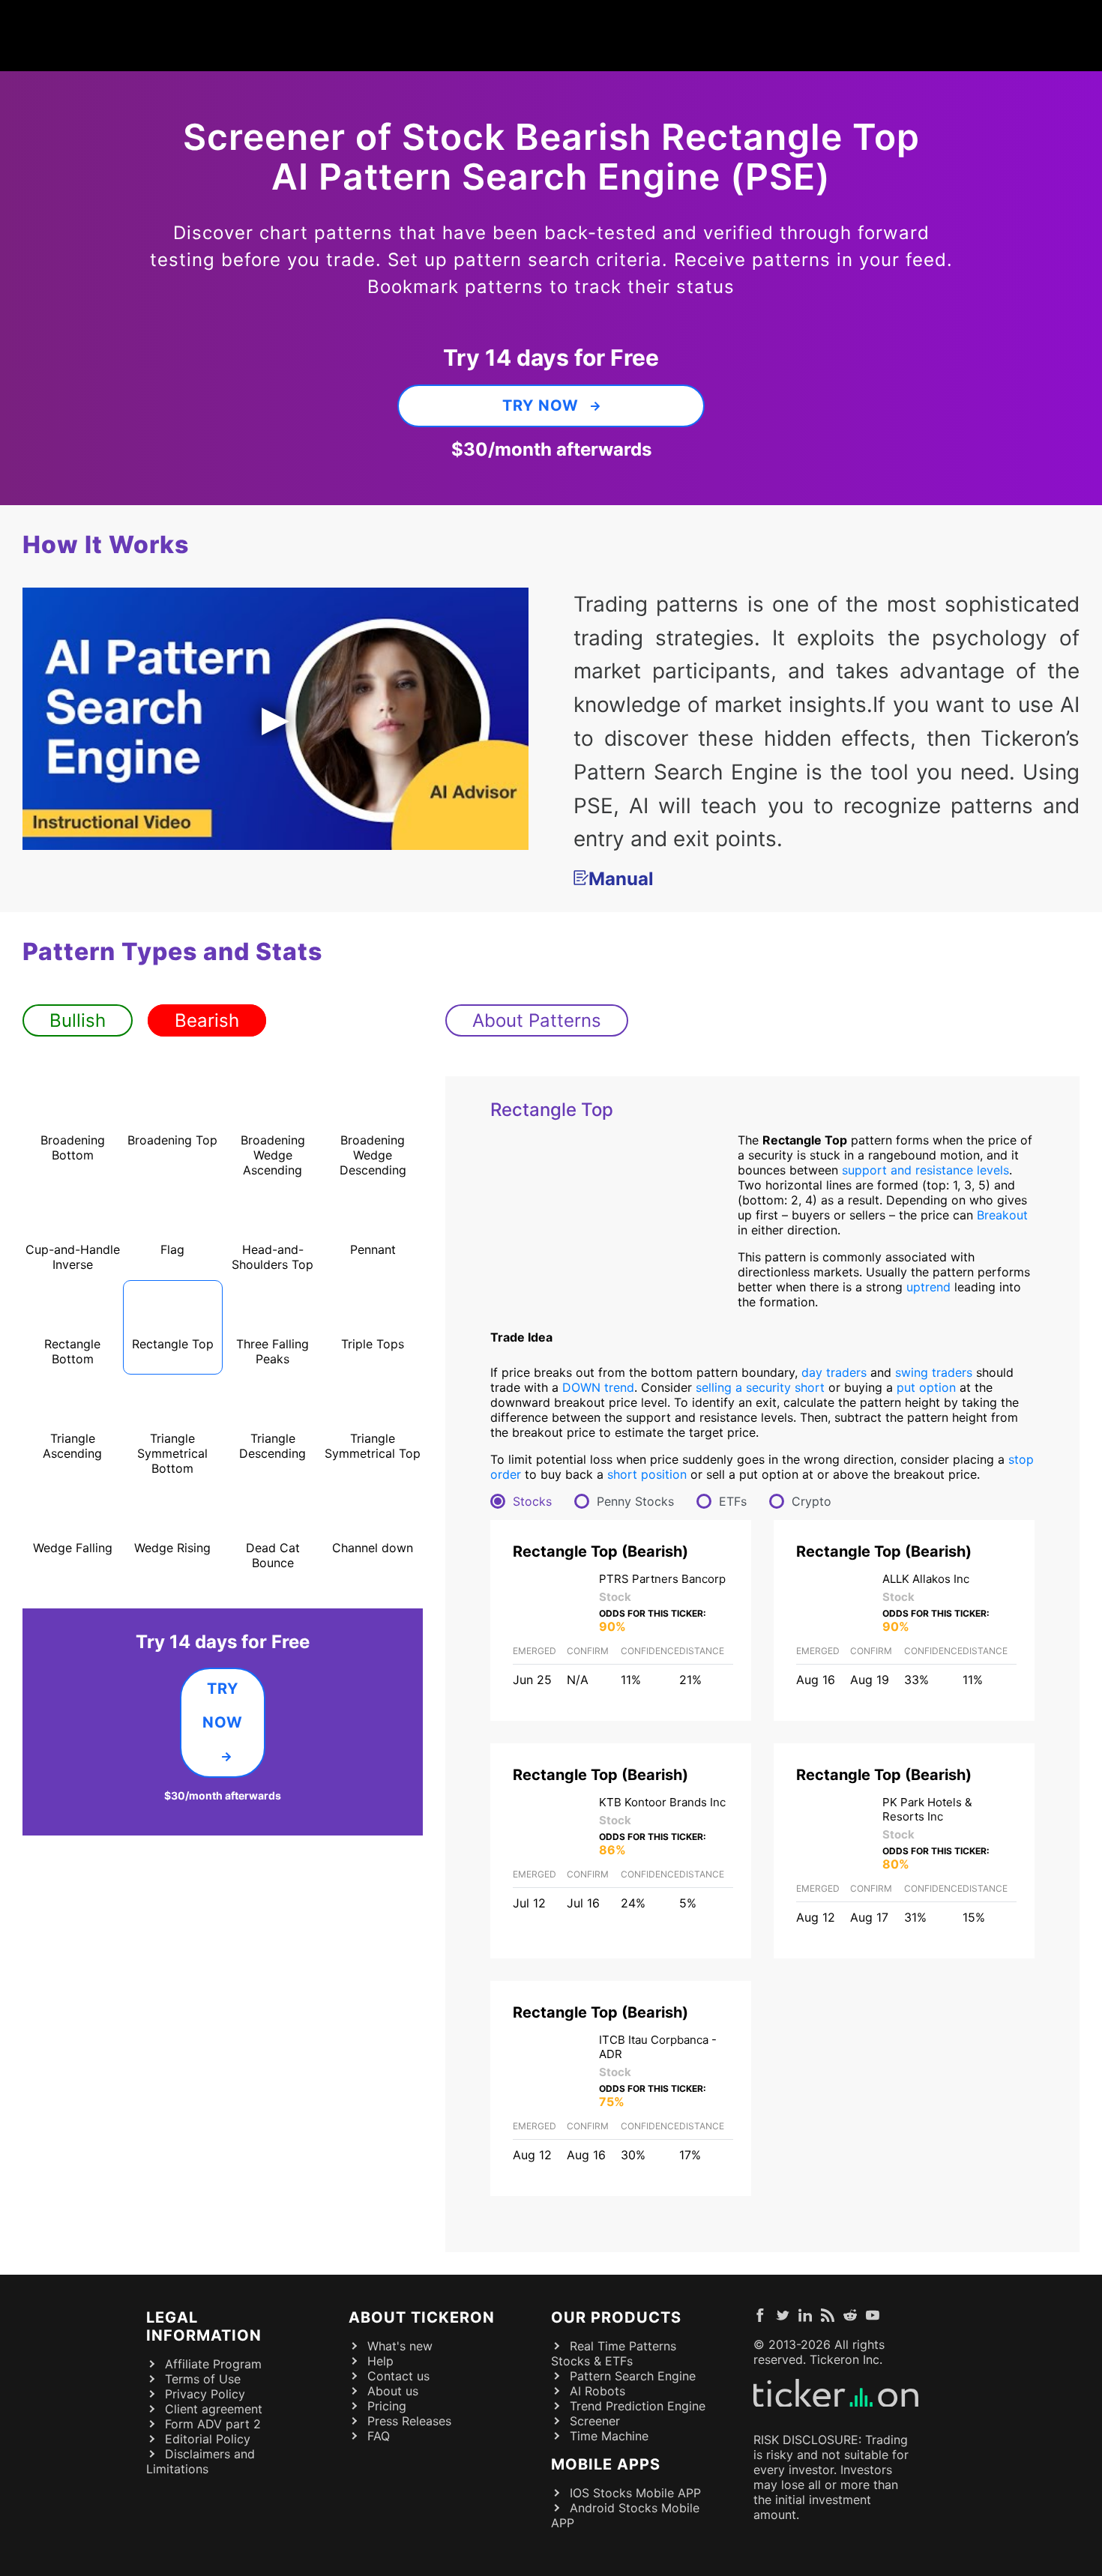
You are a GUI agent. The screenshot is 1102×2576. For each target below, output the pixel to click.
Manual (621, 879)
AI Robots (597, 2391)
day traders (834, 1372)
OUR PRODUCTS (616, 2317)
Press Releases (409, 2421)
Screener (595, 2421)
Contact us (398, 2376)
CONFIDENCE (650, 1651)
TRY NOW (541, 405)
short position (647, 1474)
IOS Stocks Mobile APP (635, 2493)
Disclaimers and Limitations (201, 2461)
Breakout (1002, 1215)
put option (926, 1387)
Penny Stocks (635, 1501)
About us (393, 2391)
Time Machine (609, 2436)
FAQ (379, 2436)
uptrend (928, 1287)
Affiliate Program (213, 2364)
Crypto (812, 1501)
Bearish (207, 1020)
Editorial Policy (208, 2439)
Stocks (532, 1501)
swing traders (934, 1372)
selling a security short (760, 1387)
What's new (400, 2346)
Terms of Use (203, 2379)
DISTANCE (702, 1651)
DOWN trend (598, 1387)
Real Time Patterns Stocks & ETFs (614, 2353)
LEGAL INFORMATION (204, 2326)
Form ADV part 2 (213, 2424)
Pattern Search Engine (633, 2376)
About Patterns (537, 1020)
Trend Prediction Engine (638, 2406)
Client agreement (214, 2409)
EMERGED (535, 1651)
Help (380, 2361)
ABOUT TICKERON (422, 2317)
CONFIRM (588, 1651)
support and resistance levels (925, 1170)
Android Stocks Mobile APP (625, 2515)
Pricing (387, 2406)
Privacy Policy (205, 2394)
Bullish (78, 1020)
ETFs (733, 1501)
